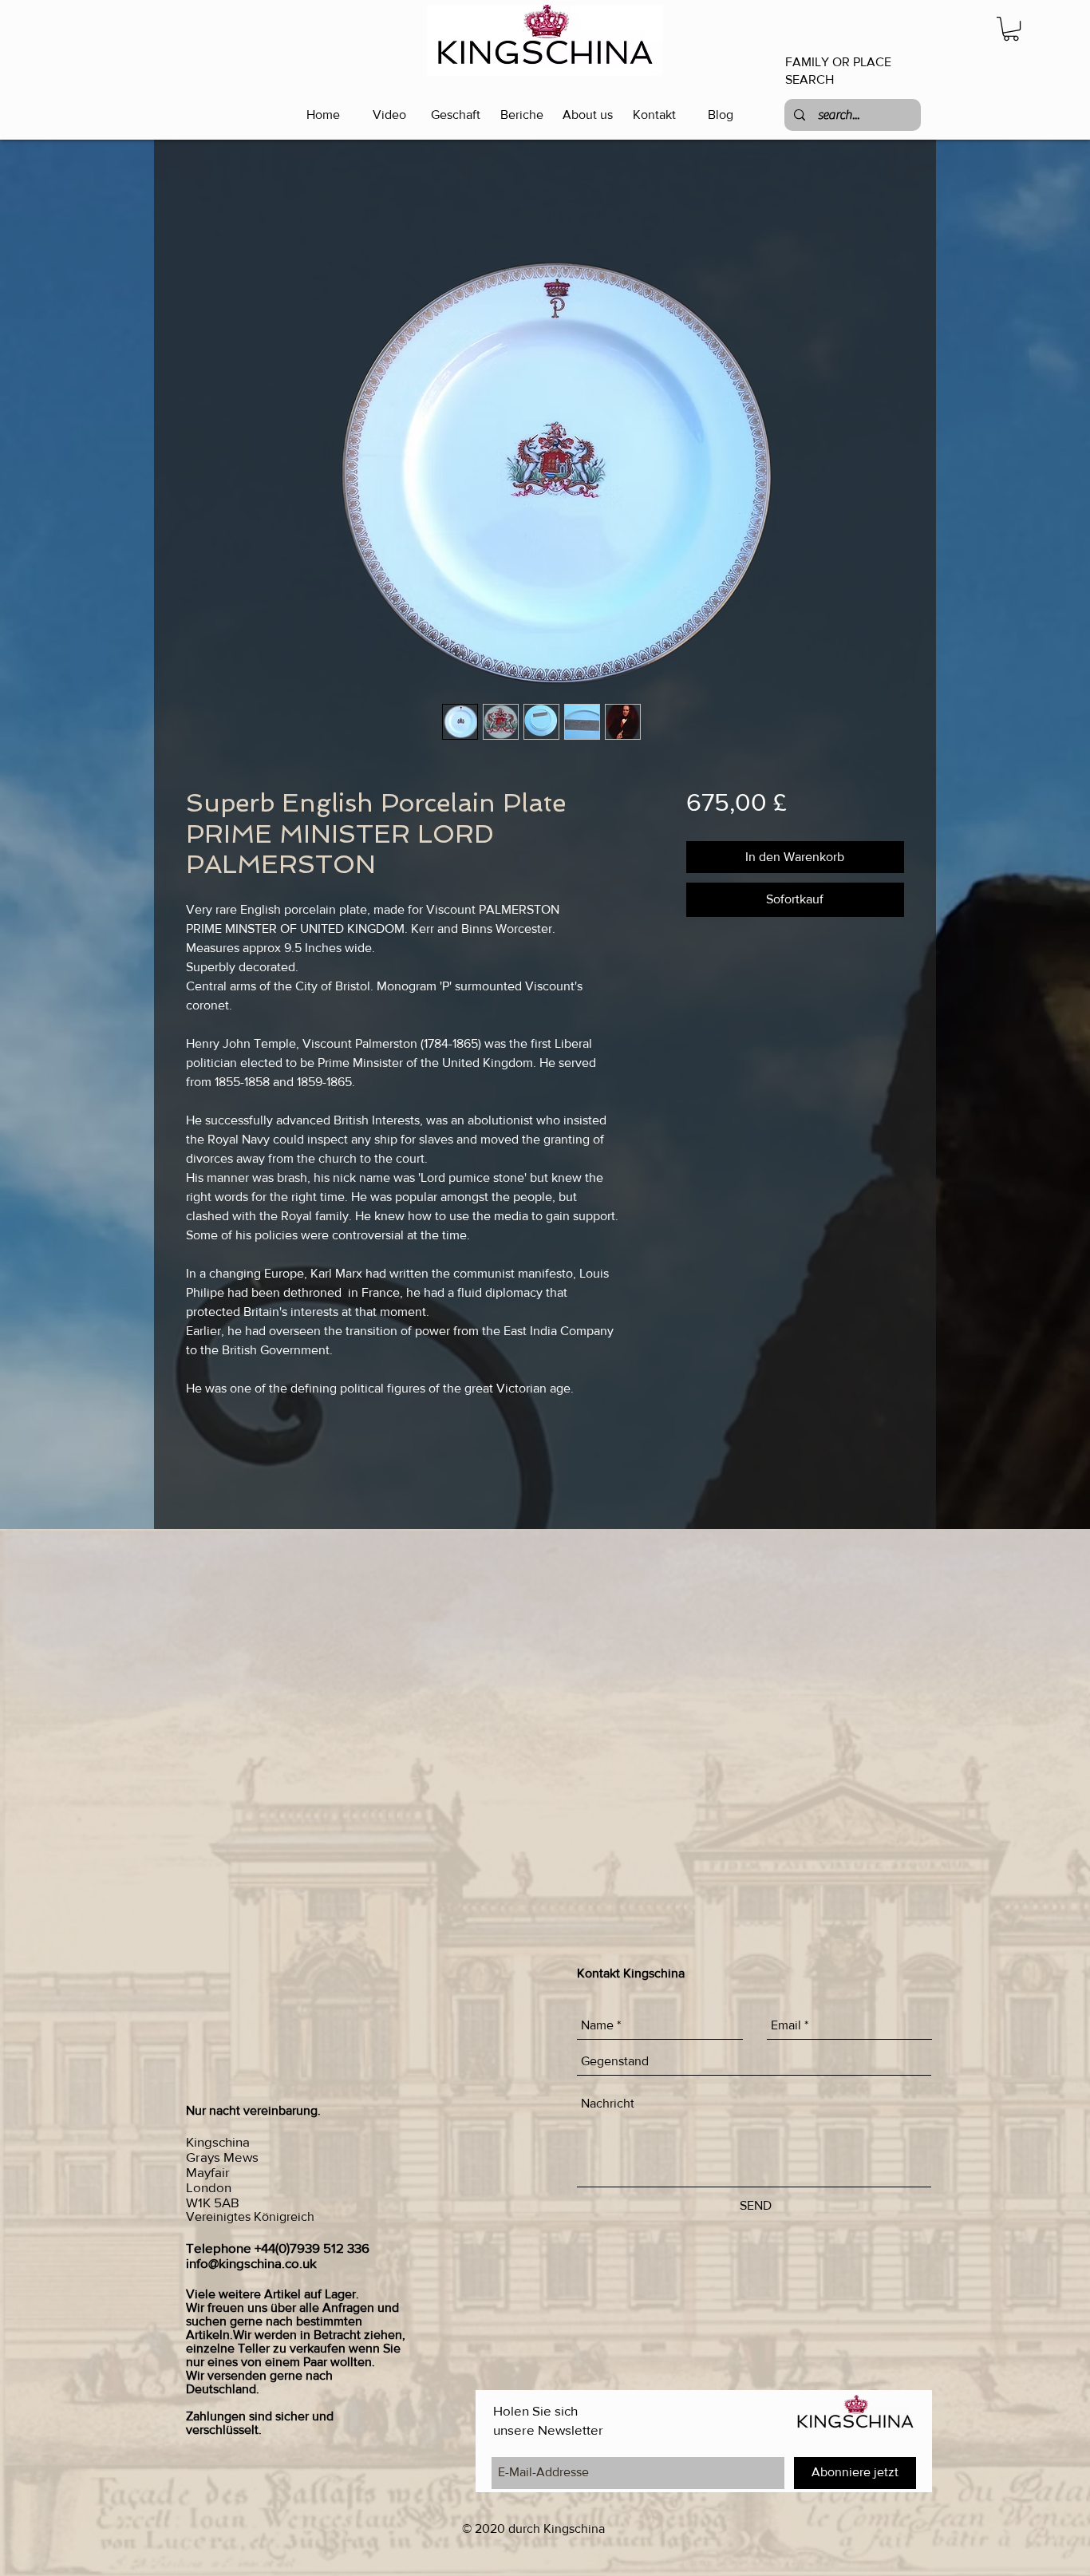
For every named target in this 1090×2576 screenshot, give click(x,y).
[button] (1011, 29)
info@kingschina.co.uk (251, 2263)
